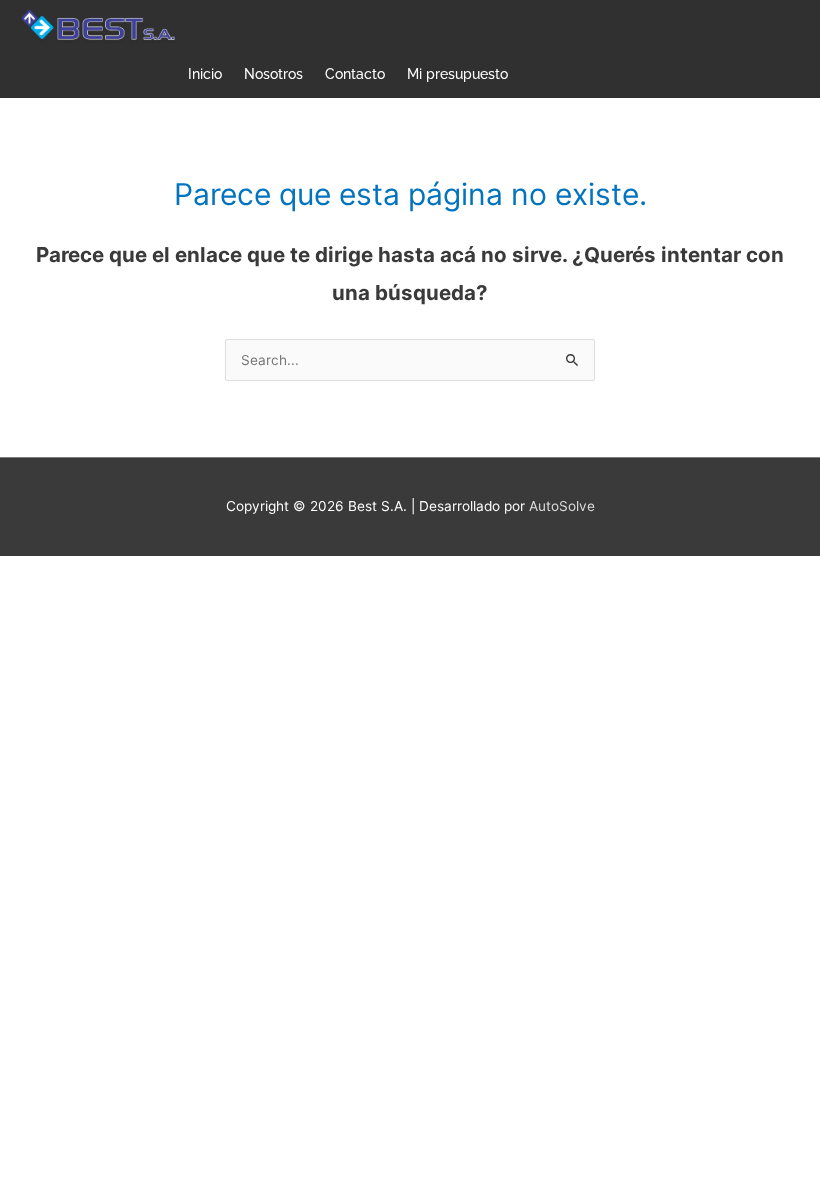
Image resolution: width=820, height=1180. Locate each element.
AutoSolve (562, 506)
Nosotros (273, 74)
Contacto (355, 74)
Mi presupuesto (457, 74)
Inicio (205, 74)
